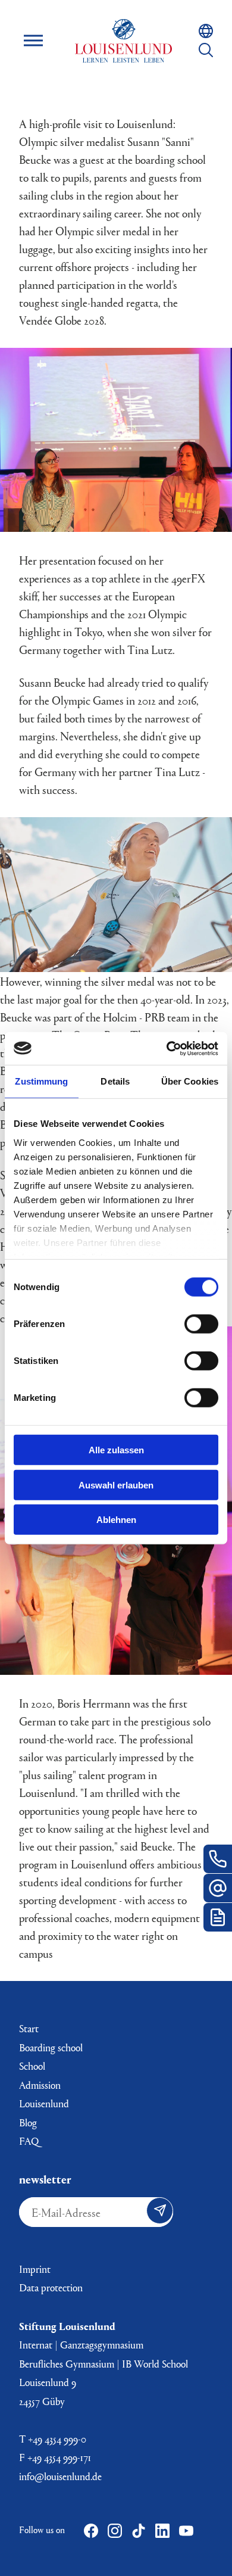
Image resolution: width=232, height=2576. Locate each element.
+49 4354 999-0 (57, 2439)
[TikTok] (139, 2531)
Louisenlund (123, 41)
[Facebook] (91, 2531)
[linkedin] (162, 2531)
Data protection (51, 2287)
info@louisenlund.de (60, 2476)
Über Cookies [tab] (190, 1081)
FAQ (29, 2141)
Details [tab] (115, 1081)
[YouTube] (186, 2531)
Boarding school (51, 2047)
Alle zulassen (116, 1450)
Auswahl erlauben (116, 1485)
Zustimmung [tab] (41, 1081)
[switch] (201, 1324)
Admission (40, 2085)
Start (29, 2028)
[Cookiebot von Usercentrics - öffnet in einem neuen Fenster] (167, 1048)
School (32, 2066)
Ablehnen (116, 1520)
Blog (28, 2122)
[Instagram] (115, 2531)
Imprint (35, 2269)
